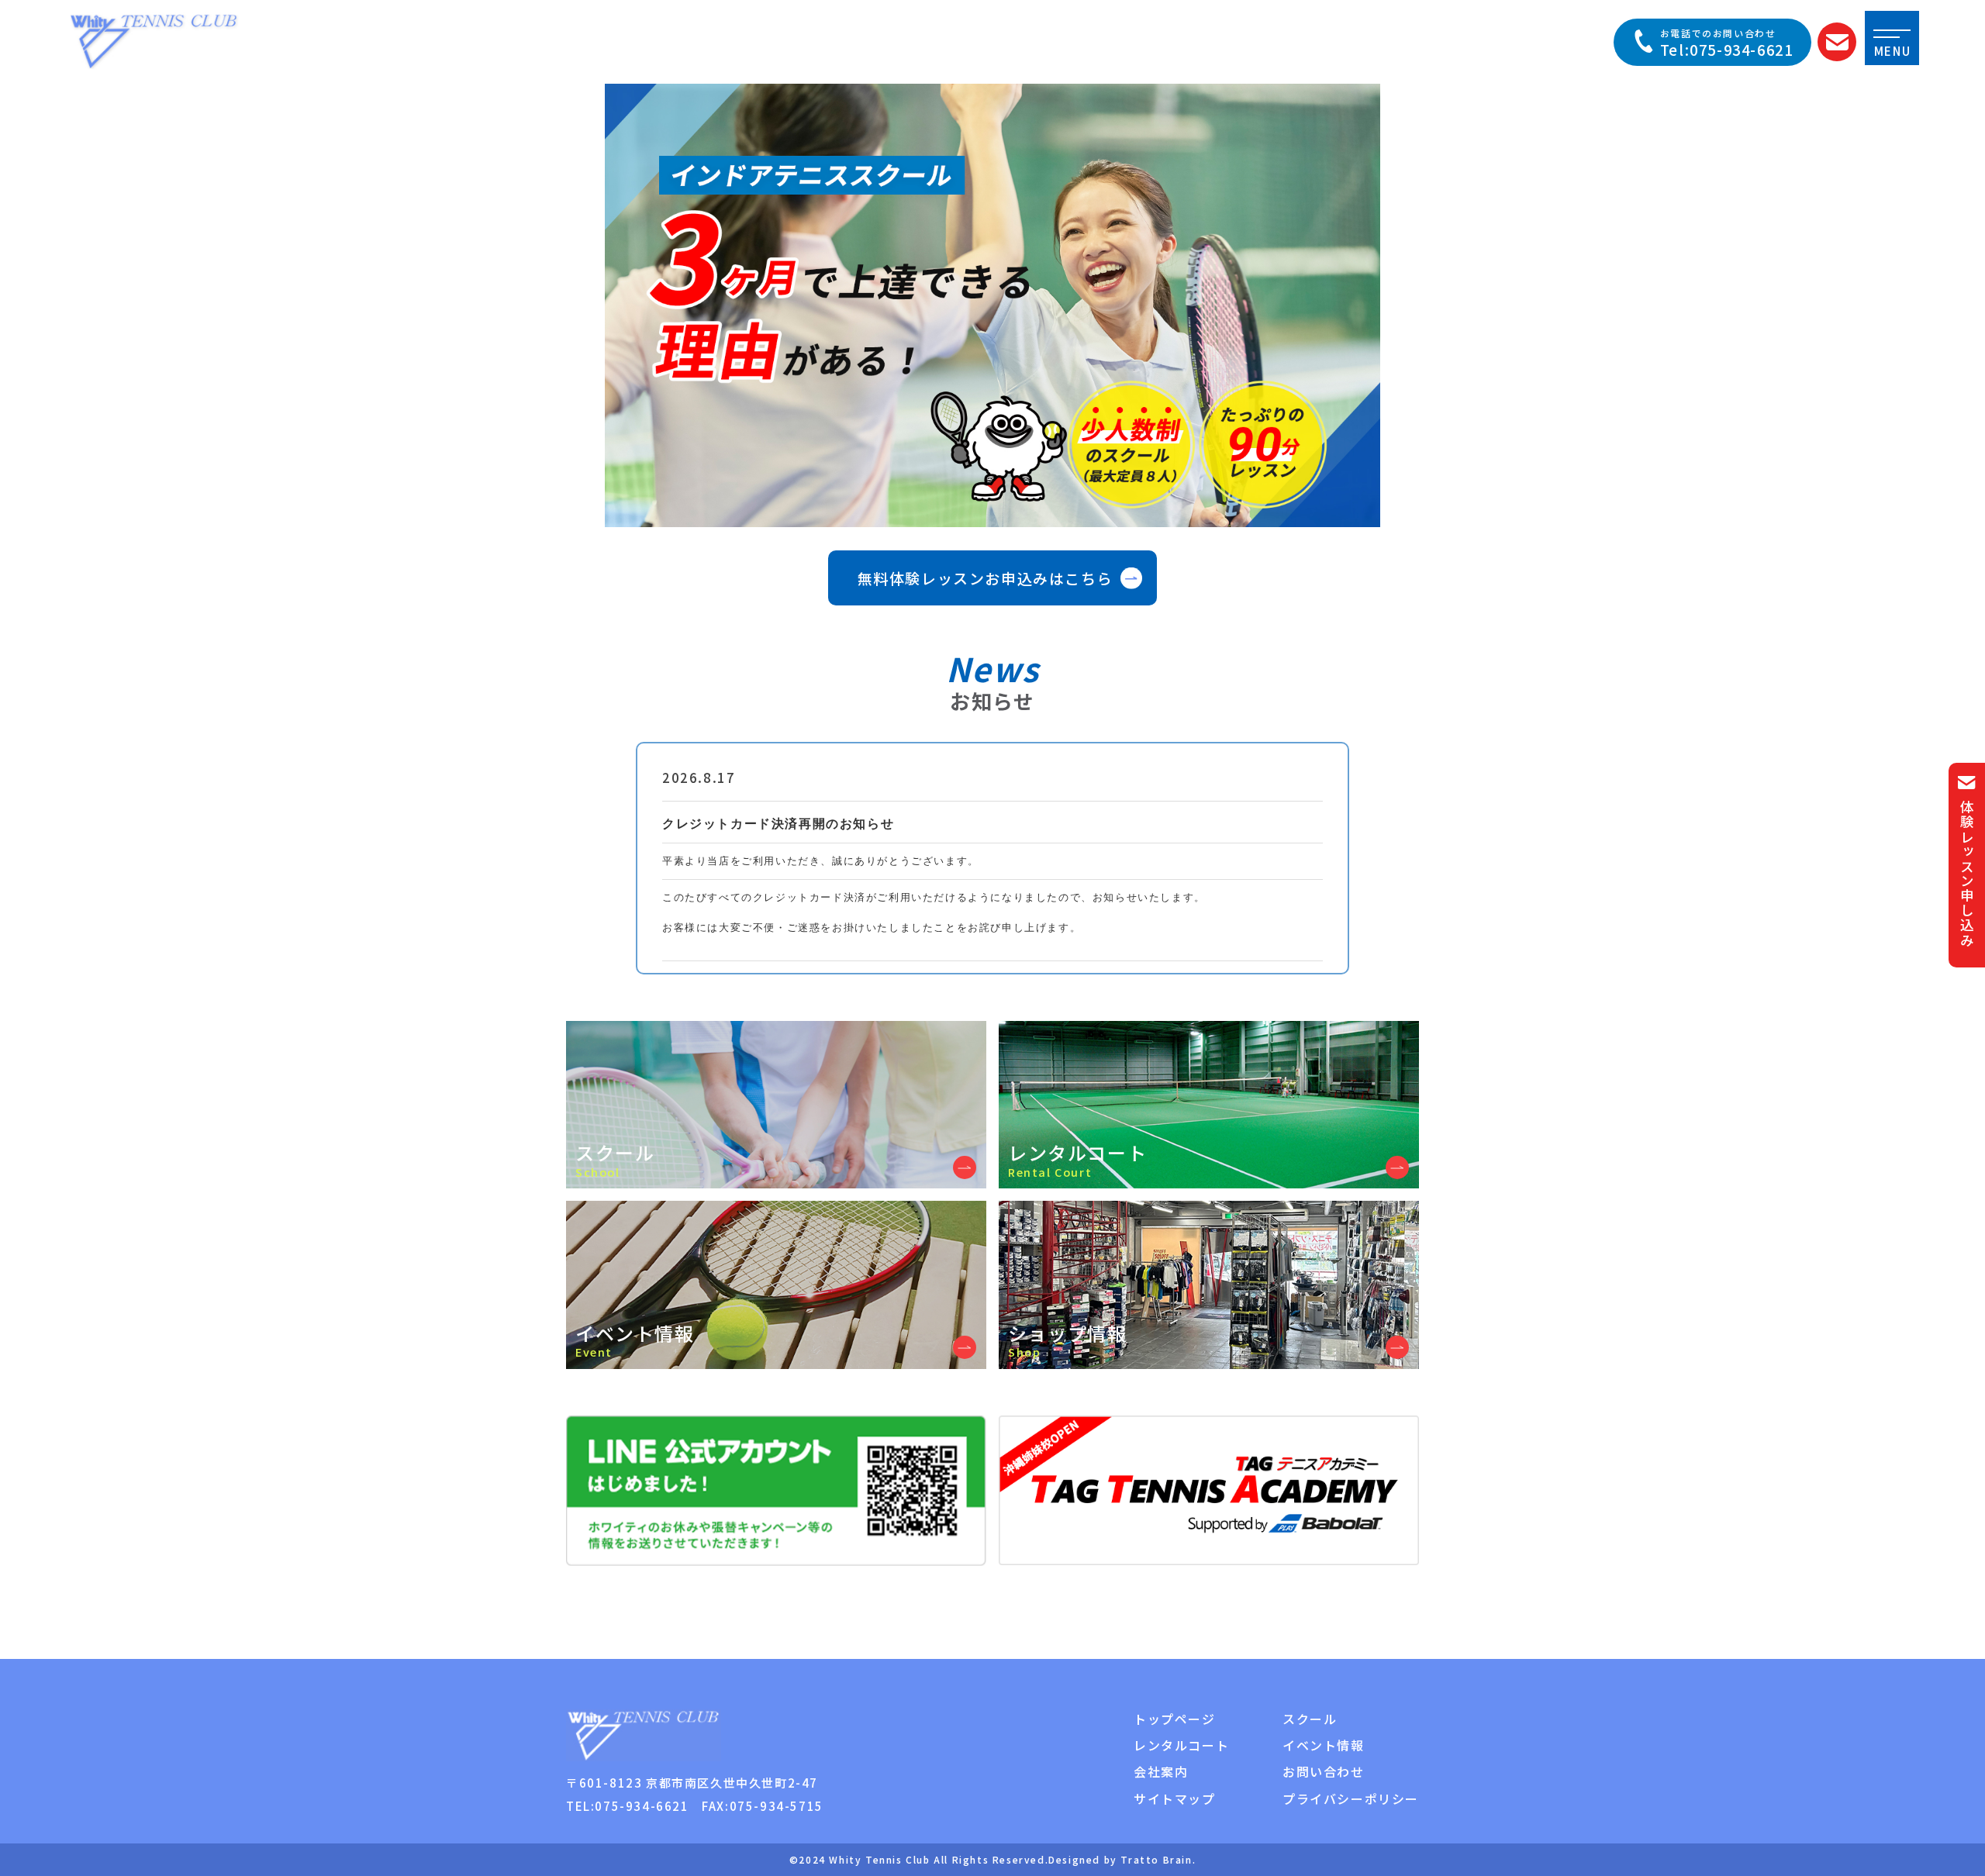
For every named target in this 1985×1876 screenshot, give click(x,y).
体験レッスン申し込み (1967, 874)
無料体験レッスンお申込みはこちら (986, 578)
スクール (1310, 1719)
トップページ (1175, 1719)
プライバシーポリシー (1351, 1798)
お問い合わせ (1324, 1771)
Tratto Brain (1156, 1859)
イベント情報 (1324, 1745)
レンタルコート (1181, 1745)
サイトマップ (1175, 1798)
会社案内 (1161, 1771)
